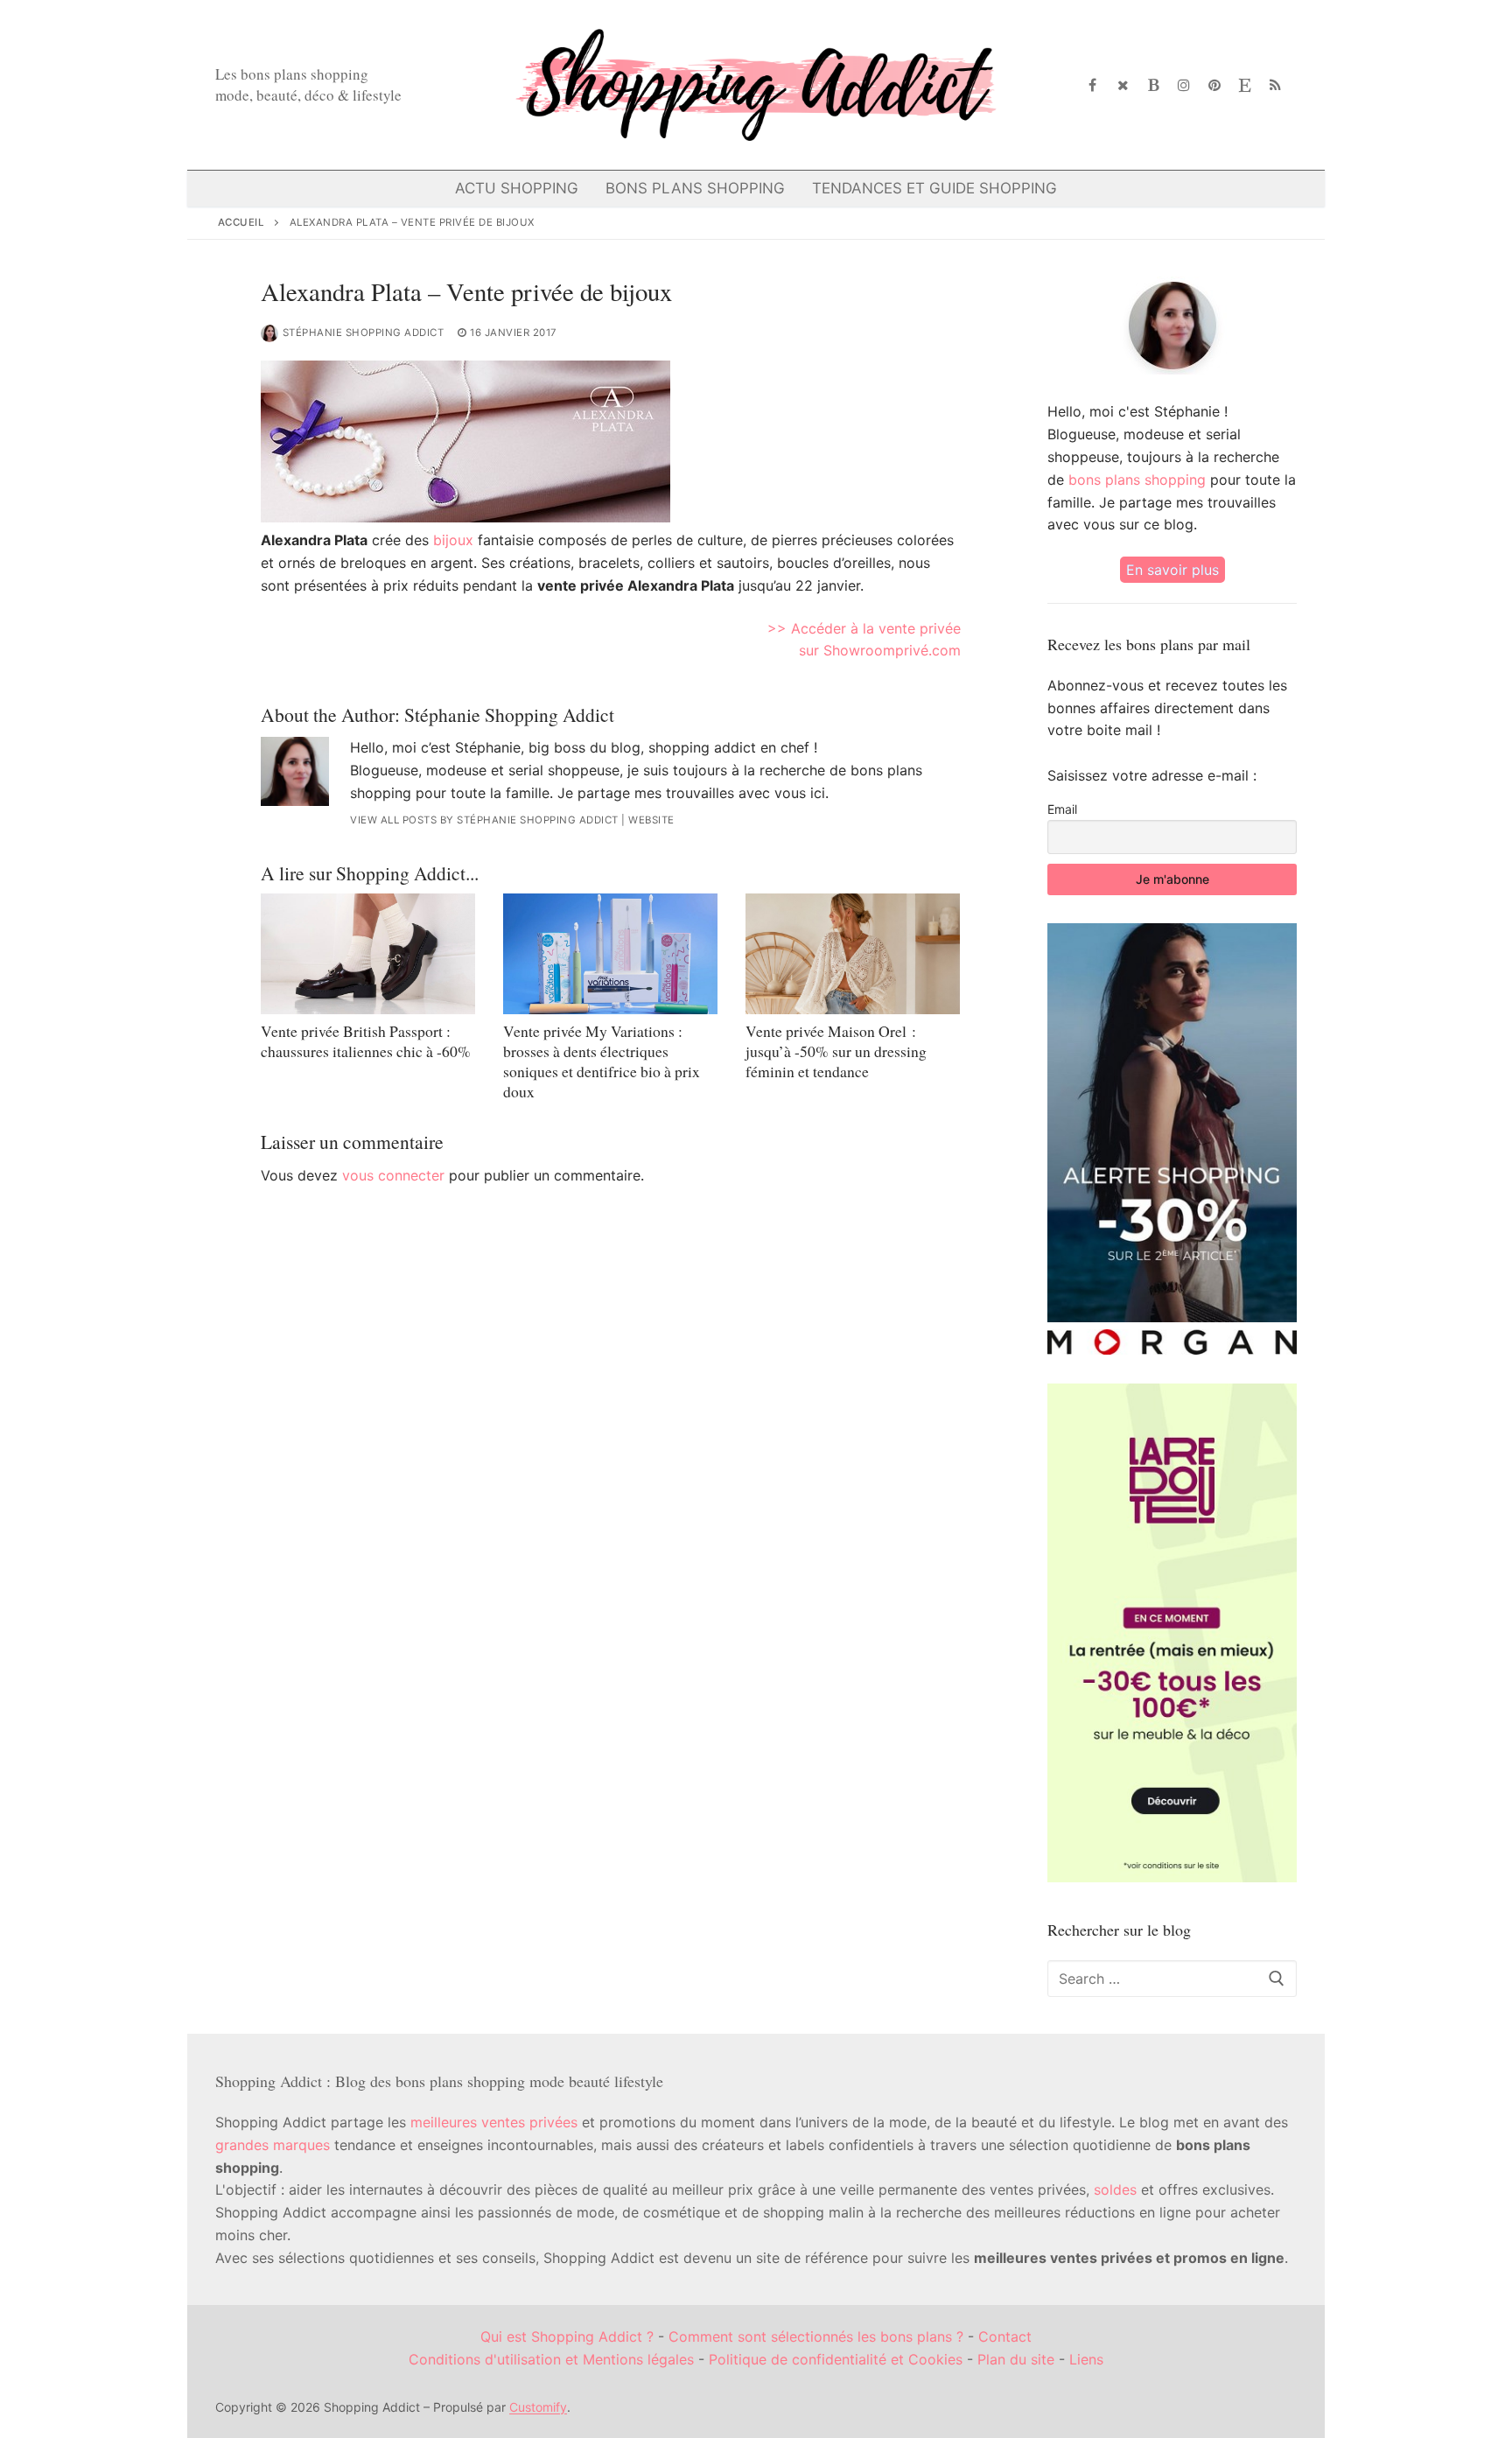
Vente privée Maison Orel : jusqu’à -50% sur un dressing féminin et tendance (836, 1051)
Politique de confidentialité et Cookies (836, 2359)
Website (651, 820)
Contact (1005, 2336)
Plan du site (1016, 2359)
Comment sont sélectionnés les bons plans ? (816, 2336)
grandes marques (273, 2145)
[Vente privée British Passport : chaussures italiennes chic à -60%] (368, 954)
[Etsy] (1245, 85)
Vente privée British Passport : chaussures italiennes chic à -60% (366, 1041)
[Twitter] (1123, 85)
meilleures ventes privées (494, 2122)
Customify (538, 2407)
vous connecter (393, 1175)
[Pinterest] (1215, 85)
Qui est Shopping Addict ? (567, 2336)
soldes (1115, 2189)
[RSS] (1275, 85)
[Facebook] (1093, 85)
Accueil (241, 222)
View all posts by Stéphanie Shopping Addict (484, 820)
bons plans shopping (1137, 480)
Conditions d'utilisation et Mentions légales (551, 2359)
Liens (1086, 2359)
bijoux (453, 540)
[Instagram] (1184, 85)
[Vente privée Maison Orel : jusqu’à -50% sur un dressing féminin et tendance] (853, 954)
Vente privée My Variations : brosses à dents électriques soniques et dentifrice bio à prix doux (602, 1061)
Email (1062, 809)
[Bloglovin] (1154, 85)
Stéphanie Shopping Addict (364, 333)
